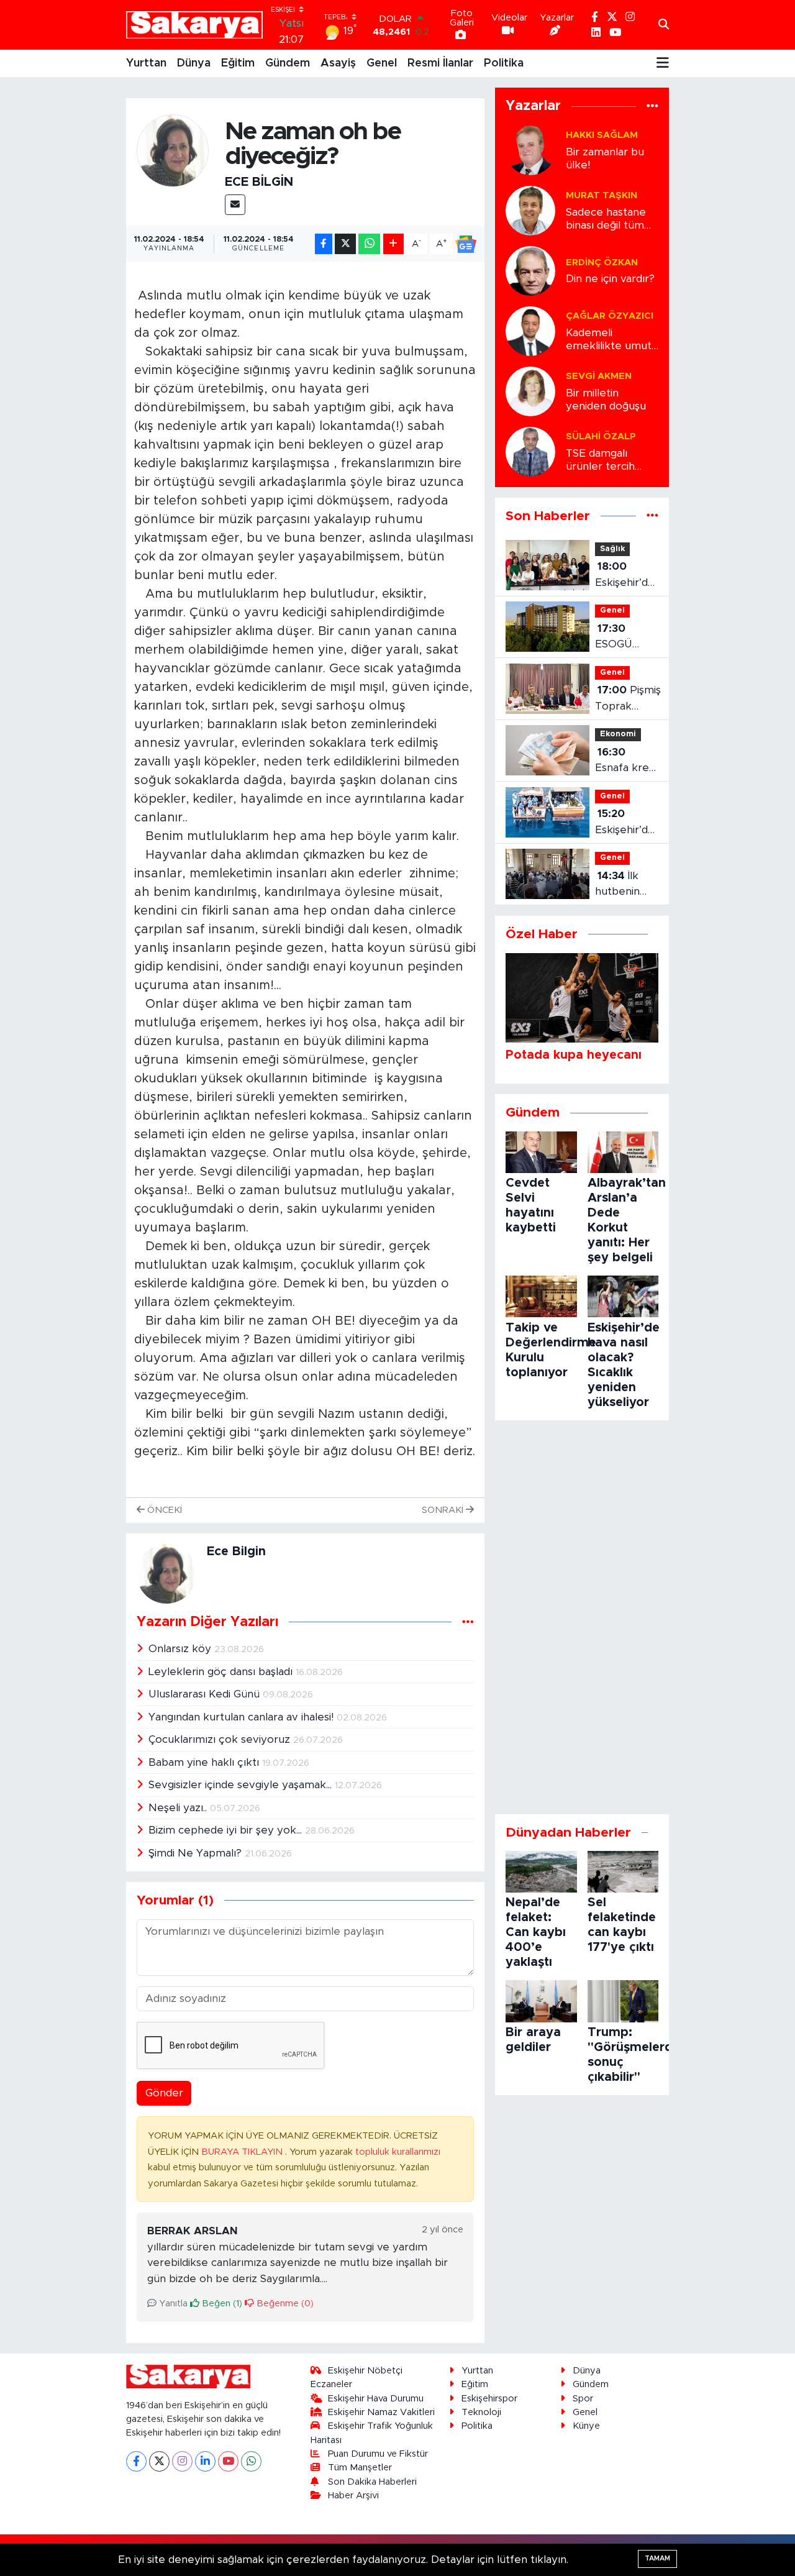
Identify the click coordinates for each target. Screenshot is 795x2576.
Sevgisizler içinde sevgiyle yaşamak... (242, 1785)
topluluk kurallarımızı (398, 2152)
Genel (382, 63)
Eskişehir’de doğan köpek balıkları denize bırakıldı (625, 823)
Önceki (163, 1510)
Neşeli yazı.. (179, 1808)
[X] (159, 2461)
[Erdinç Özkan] (530, 270)
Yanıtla (172, 2304)
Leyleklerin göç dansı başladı (222, 1672)
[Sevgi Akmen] (530, 391)
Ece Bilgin (259, 182)
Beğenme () (284, 2304)
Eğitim (238, 63)
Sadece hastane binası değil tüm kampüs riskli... (606, 220)
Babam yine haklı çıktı (205, 1762)
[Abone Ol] (466, 244)
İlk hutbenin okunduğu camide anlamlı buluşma (620, 885)
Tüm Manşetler (360, 2468)
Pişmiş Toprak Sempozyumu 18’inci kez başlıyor (630, 699)
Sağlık (612, 549)
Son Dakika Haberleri (372, 2482)
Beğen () (221, 2304)
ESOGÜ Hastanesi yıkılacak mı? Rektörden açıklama (623, 638)
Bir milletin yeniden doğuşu (606, 400)
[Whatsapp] (251, 2461)
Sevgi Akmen (599, 376)
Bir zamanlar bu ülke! (605, 158)
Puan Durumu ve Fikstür (378, 2454)
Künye (586, 2426)
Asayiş (338, 63)
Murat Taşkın (602, 195)
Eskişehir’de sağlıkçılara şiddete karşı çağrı (625, 576)
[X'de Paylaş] (345, 244)
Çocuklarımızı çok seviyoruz (221, 1739)
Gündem (288, 63)
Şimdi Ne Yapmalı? (197, 1853)
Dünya (194, 63)
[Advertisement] (582, 1617)
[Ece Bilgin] (173, 150)
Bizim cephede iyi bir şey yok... (227, 1830)
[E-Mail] (235, 205)
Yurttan (146, 63)
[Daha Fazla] (393, 244)
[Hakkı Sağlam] (530, 149)
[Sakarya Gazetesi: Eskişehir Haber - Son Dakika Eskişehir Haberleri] (194, 25)
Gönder (164, 2093)
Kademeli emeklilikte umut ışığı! (609, 340)
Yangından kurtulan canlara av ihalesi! (243, 1717)
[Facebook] (136, 2461)
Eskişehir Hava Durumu (376, 2399)
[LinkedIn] (205, 2461)
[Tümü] (652, 107)
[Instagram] (182, 2461)
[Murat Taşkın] (530, 210)
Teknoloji (481, 2412)
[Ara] (664, 25)
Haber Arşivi (353, 2496)
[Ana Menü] (663, 63)
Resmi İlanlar (440, 63)
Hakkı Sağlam (602, 135)
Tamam (657, 2558)
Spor (583, 2399)
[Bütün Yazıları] (468, 1622)
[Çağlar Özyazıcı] (530, 330)
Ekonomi (618, 734)
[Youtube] (228, 2461)
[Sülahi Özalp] (530, 451)
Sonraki (444, 1510)
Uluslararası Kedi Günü (206, 1694)
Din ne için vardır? (610, 279)
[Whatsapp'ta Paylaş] (369, 244)
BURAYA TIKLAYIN (243, 2152)
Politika (504, 63)
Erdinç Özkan (602, 263)
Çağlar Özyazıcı (610, 316)
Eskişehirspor (489, 2399)
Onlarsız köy (181, 1649)
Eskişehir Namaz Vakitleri (381, 2412)
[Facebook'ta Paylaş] (324, 244)
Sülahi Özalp (601, 436)
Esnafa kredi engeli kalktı (626, 761)
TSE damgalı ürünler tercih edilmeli (600, 461)
